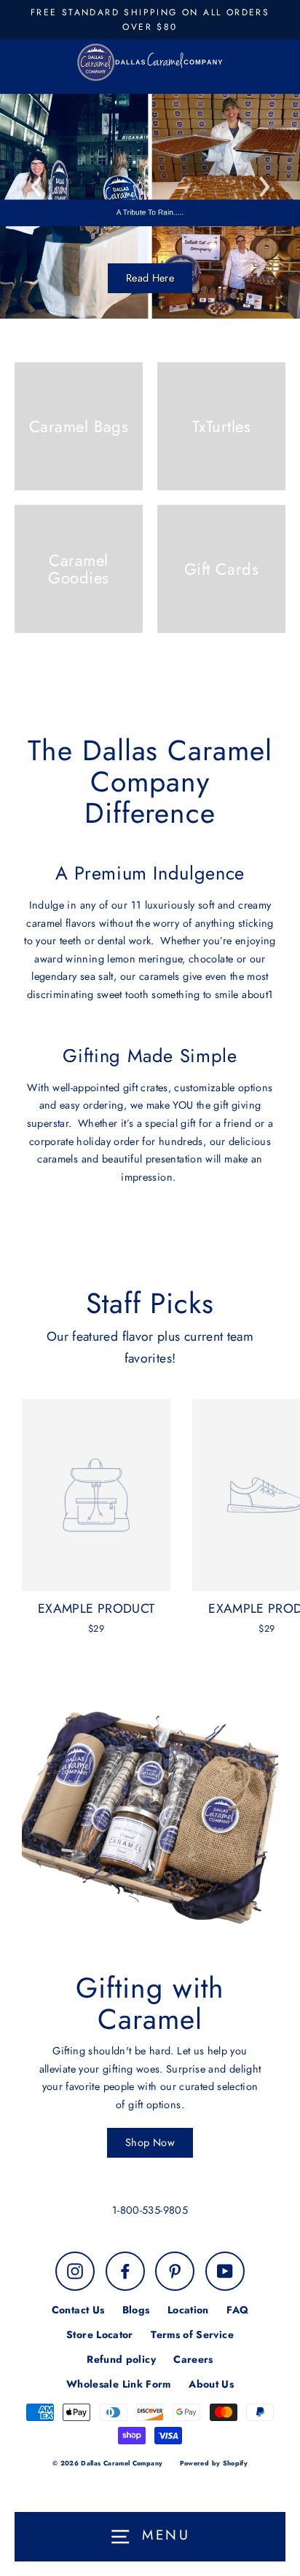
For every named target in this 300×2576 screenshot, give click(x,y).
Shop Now (150, 2142)
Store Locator (100, 2334)
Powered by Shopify (214, 2463)
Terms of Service (192, 2334)
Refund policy (121, 2359)
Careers (193, 2359)
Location (188, 2310)
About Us (211, 2384)
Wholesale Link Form (119, 2384)
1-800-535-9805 (150, 2210)
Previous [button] (36, 183)
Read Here (150, 278)
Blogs (136, 2310)
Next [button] (264, 183)
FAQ (237, 2310)
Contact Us (78, 2310)
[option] (150, 206)
